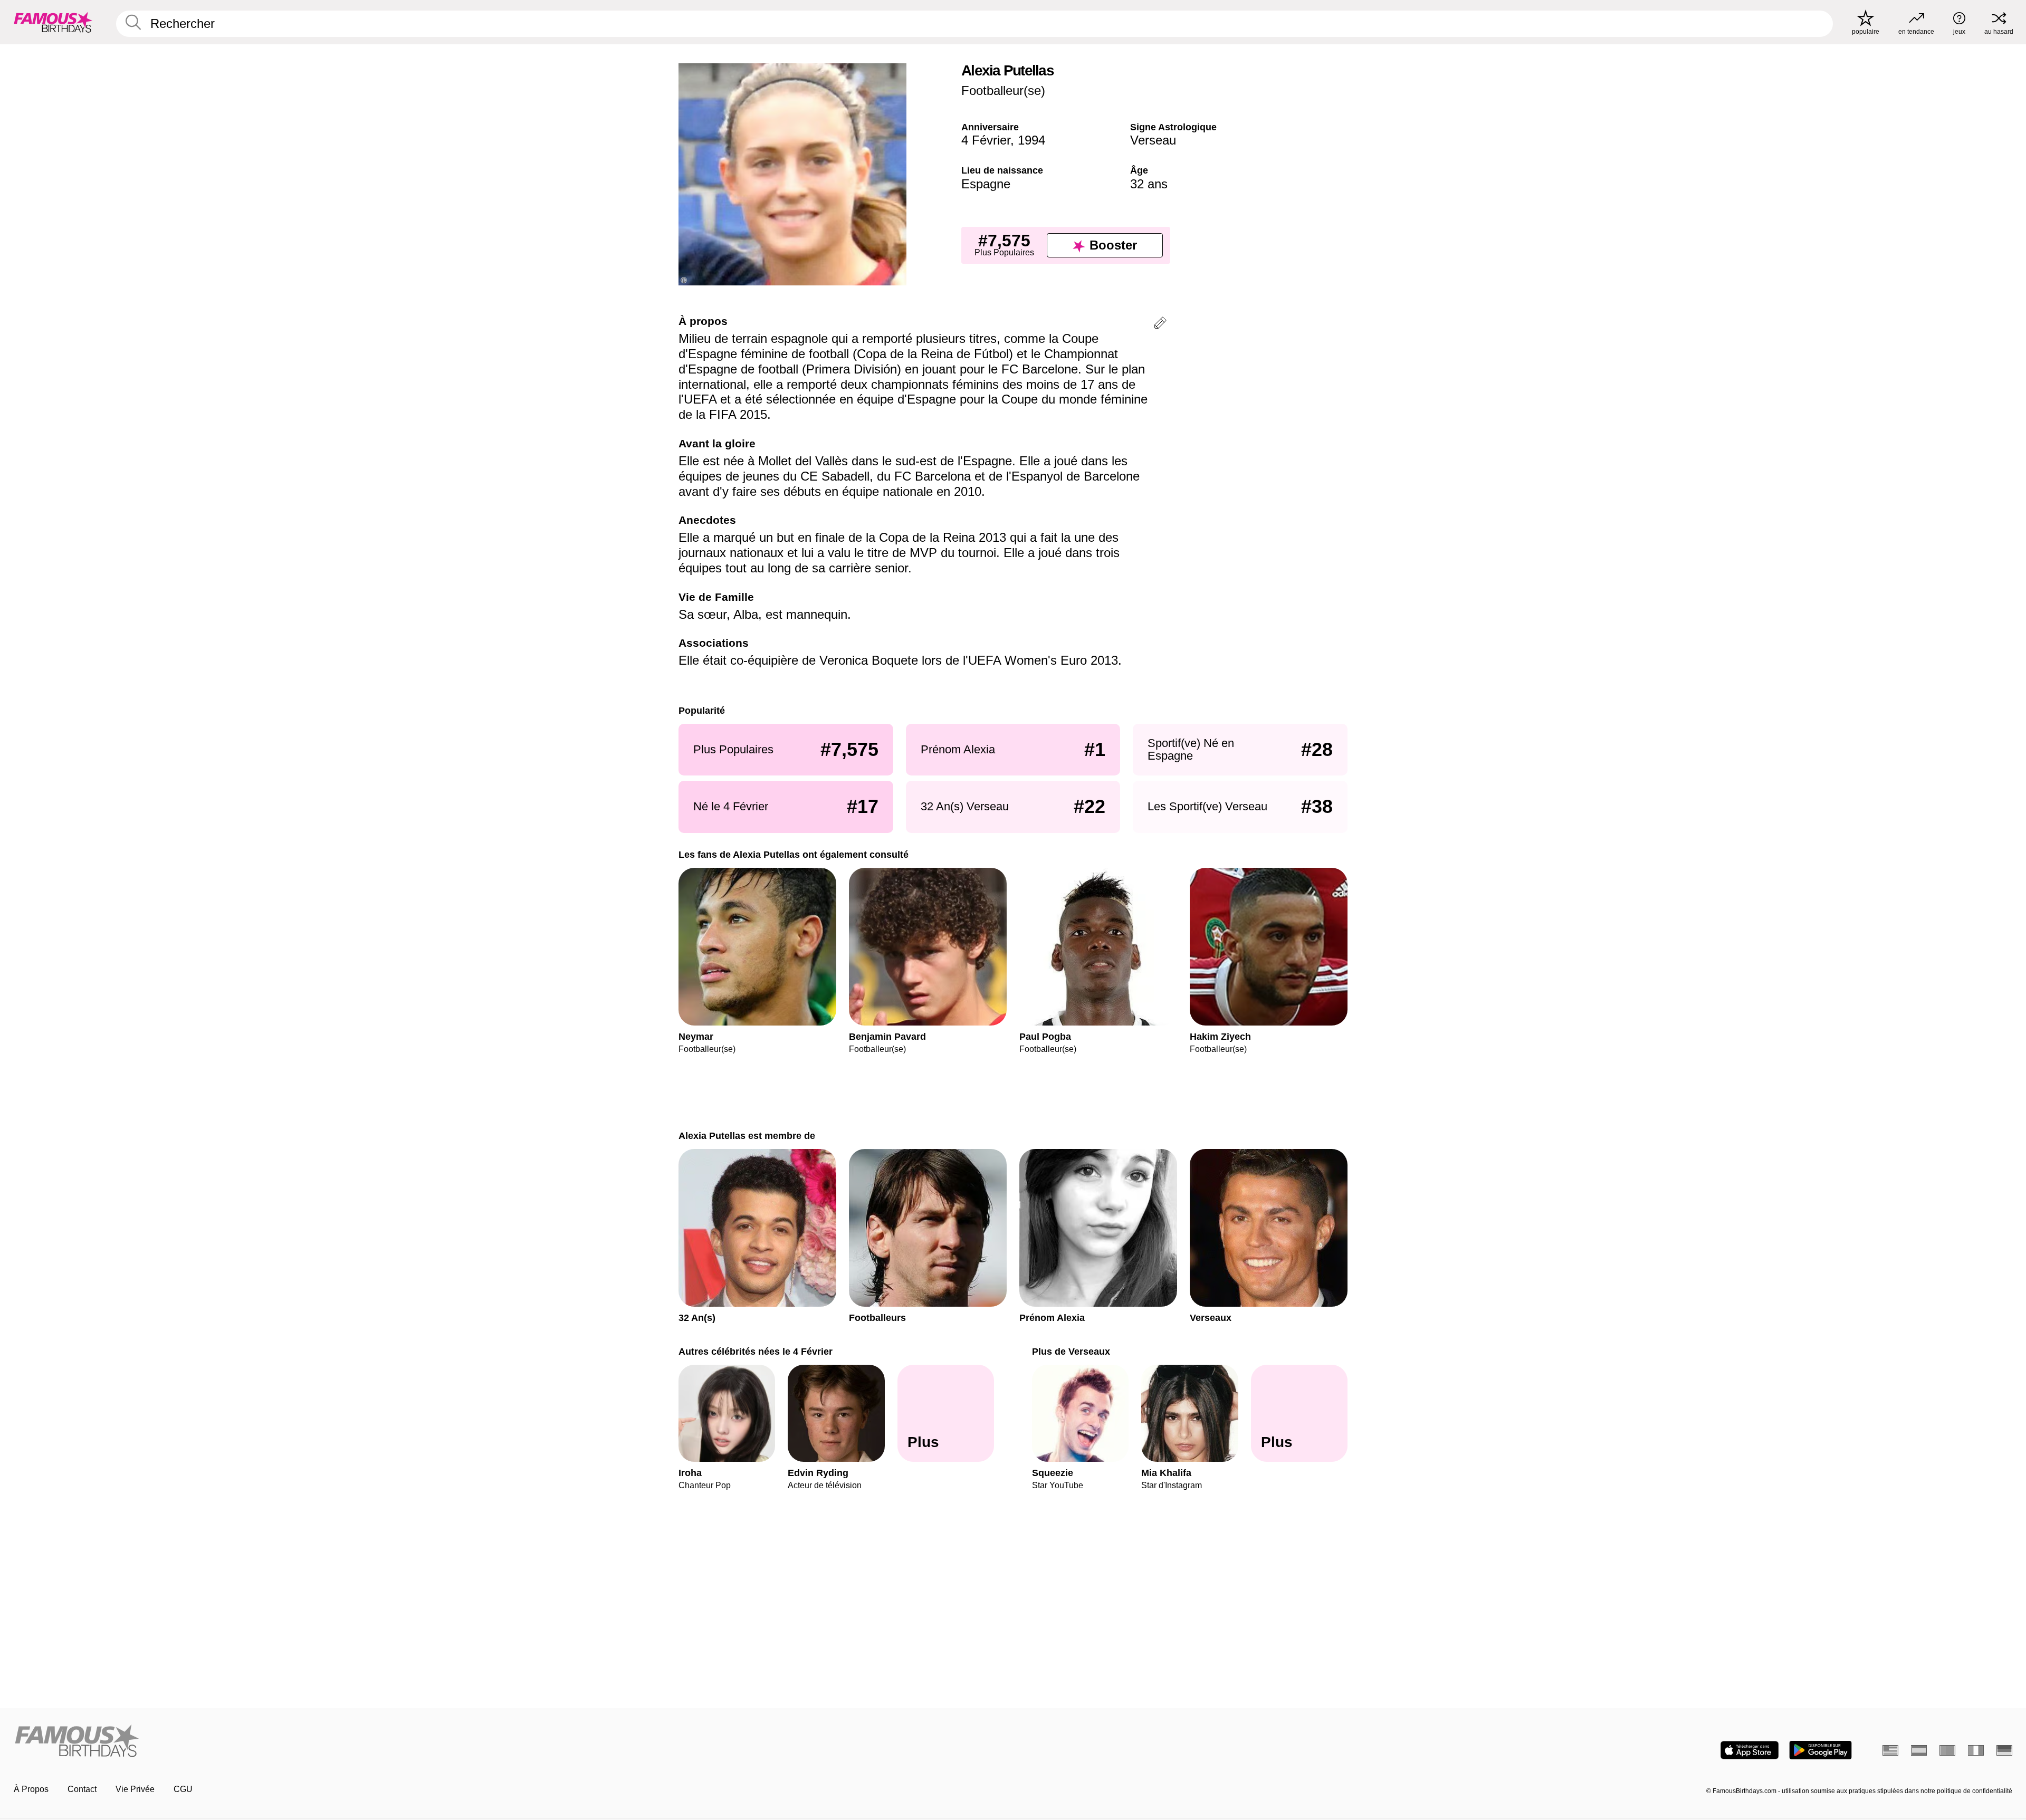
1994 (1031, 140)
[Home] (510, 1742)
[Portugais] (1947, 1750)
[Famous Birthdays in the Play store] (1820, 1750)
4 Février (986, 140)
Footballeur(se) (1003, 90)
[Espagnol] (1919, 1750)
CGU (183, 1789)
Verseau (1153, 140)
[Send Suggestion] (1160, 325)
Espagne (986, 184)
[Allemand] (2004, 1750)
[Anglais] (1890, 1750)
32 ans (1149, 184)
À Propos (31, 1789)
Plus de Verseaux (1071, 1351)
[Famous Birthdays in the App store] (1750, 1750)
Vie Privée (135, 1789)
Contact (82, 1789)
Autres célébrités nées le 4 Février (756, 1351)
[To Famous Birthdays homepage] (53, 22)
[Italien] (1976, 1750)
